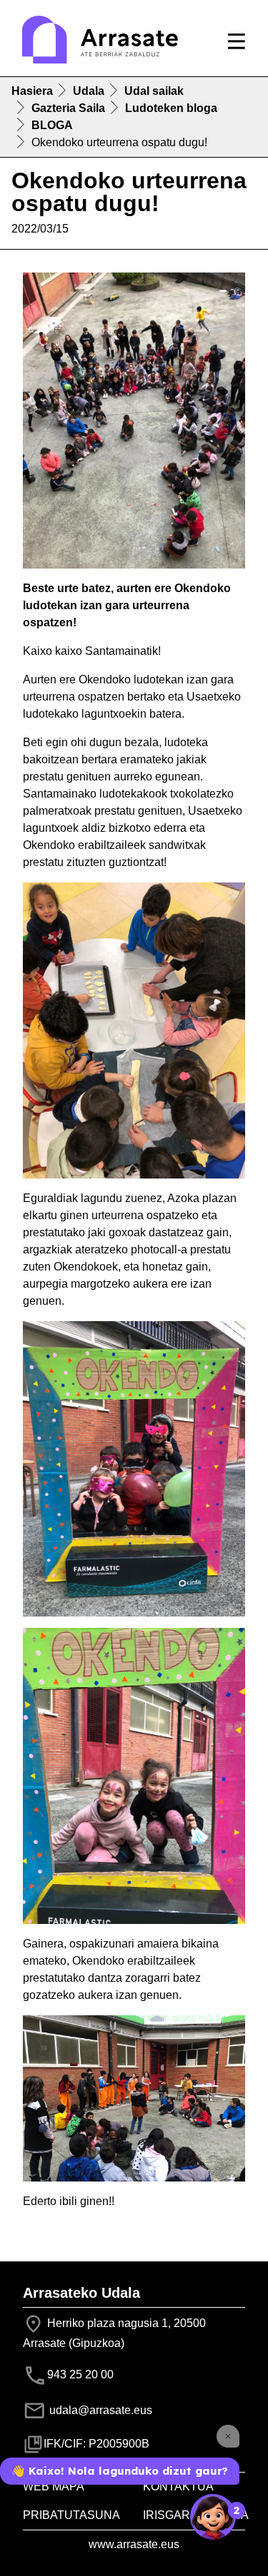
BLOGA (52, 125)
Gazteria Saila (68, 108)
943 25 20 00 (80, 2375)
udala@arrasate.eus (99, 2410)
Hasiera (32, 91)
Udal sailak (154, 91)
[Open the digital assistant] (213, 2517)
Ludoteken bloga (171, 108)
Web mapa (54, 2486)
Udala (89, 91)
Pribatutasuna (71, 2515)
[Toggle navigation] (237, 41)
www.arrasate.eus (134, 2544)
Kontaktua (178, 2486)
